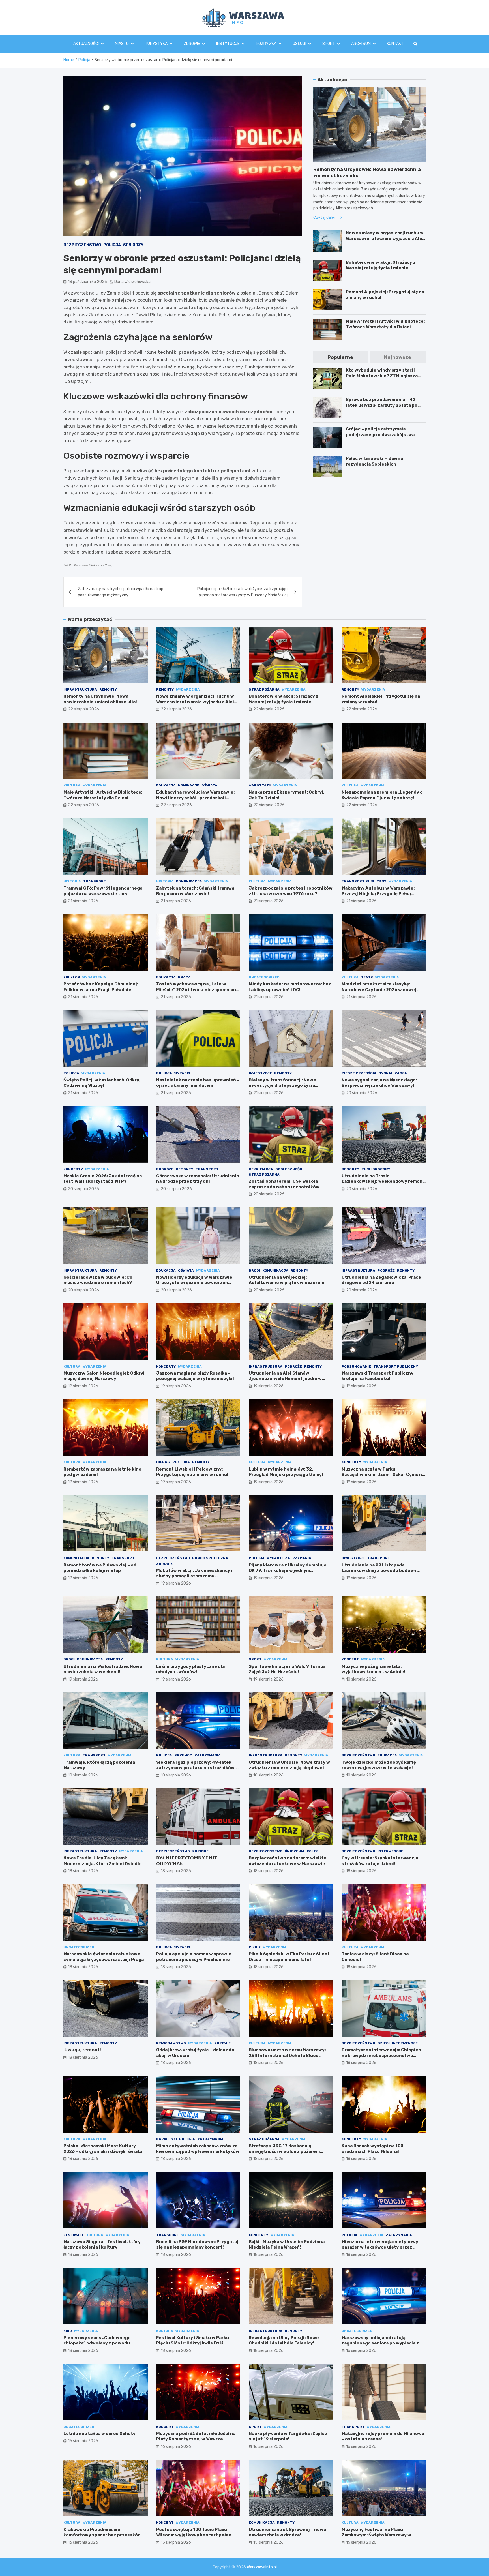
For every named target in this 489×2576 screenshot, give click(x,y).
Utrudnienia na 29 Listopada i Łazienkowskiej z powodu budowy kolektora (379, 1571)
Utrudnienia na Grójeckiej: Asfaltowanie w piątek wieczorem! (287, 1280)
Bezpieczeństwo (82, 245)
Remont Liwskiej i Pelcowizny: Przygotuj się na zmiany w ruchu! (192, 1472)
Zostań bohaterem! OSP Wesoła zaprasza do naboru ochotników (284, 1184)
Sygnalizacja (393, 1073)
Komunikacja (189, 881)
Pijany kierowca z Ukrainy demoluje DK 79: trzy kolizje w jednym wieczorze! (288, 1571)
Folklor (72, 977)
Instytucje (228, 44)
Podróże (165, 1169)
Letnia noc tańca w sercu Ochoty (99, 2434)
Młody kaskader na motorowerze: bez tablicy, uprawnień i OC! (290, 987)
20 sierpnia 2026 (362, 1093)
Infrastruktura (80, 689)
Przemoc (183, 1755)
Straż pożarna (264, 689)
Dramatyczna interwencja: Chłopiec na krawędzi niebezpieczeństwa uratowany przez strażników (381, 2055)
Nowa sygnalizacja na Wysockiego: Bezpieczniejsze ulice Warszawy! (379, 1083)
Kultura (72, 785)
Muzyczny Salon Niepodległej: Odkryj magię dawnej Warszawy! (104, 1376)
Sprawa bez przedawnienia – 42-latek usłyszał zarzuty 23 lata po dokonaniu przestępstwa (382, 405)
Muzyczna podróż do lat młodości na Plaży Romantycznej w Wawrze (196, 2436)
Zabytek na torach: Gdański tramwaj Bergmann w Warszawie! (196, 891)
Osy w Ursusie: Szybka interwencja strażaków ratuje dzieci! (380, 1861)
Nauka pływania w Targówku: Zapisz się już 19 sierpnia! (288, 2436)
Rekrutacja (261, 1169)
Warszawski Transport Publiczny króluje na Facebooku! (378, 1376)
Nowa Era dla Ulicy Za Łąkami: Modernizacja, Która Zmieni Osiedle (103, 1861)
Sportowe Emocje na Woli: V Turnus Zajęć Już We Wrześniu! (287, 1669)
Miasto (122, 44)
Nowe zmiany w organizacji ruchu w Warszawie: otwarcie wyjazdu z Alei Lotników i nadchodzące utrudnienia (385, 241)
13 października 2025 (87, 282)
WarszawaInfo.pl (262, 2567)
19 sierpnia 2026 (83, 1386)
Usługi (299, 44)
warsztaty (260, 785)
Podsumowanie (356, 1366)
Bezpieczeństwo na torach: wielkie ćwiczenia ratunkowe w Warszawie (288, 1861)
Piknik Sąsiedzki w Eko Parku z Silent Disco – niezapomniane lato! (289, 1957)
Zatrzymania (298, 1558)
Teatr (367, 977)
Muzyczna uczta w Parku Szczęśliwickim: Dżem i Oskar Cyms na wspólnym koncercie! (383, 1475)
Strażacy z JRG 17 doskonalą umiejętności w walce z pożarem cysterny (284, 2151)
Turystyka (156, 44)
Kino (68, 2331)
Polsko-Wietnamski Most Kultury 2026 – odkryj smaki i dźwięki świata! (104, 2149)
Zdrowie (192, 44)
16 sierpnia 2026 (361, 2351)
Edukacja (166, 785)
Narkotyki (167, 2139)
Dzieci (384, 2043)
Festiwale (74, 2235)
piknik (255, 1947)
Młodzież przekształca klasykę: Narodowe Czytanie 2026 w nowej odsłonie (379, 990)
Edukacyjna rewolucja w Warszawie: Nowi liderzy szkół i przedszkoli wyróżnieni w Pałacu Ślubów (195, 798)
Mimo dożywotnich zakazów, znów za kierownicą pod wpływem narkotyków (198, 2149)
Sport (329, 44)
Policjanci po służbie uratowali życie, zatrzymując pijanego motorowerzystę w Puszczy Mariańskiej (242, 592)
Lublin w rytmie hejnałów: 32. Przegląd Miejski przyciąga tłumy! (286, 1472)
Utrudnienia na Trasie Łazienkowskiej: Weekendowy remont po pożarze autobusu (383, 1181)
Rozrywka (266, 44)
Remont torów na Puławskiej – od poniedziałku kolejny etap (100, 1568)
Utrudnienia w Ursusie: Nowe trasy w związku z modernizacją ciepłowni (289, 1765)
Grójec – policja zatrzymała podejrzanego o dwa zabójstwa (380, 432)
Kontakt (395, 44)
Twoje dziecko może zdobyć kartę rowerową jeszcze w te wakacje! (379, 1765)
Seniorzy (133, 245)
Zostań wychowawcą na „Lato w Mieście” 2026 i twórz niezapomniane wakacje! (198, 990)
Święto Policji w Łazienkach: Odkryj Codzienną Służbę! (102, 1083)
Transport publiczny (364, 881)
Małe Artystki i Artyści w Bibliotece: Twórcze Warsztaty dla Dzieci (385, 324)
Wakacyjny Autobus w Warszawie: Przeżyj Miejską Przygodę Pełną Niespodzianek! (378, 894)
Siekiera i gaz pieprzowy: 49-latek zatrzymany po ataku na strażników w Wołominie (198, 1768)
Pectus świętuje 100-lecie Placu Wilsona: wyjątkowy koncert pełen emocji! (194, 2535)
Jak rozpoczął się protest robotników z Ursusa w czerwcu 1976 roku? (291, 891)
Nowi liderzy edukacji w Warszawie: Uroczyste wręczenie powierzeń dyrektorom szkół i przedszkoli (195, 1283)
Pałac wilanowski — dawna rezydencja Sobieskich (374, 461)
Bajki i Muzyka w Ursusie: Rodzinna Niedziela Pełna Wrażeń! (287, 2245)
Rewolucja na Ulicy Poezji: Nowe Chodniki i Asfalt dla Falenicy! (284, 2341)
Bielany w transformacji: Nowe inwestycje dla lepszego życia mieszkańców (282, 1086)
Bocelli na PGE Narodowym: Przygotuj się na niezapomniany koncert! (197, 2245)
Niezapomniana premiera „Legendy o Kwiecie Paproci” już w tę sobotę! (382, 795)
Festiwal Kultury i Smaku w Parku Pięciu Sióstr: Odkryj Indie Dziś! (193, 2341)
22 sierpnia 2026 (83, 709)
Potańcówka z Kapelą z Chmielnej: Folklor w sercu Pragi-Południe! (101, 987)
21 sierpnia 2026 (83, 901)
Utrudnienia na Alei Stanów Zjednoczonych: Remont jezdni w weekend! (285, 1379)
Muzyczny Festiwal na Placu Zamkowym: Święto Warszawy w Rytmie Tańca (376, 2535)
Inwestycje (260, 1073)
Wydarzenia (188, 689)
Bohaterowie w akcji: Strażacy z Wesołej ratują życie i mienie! (381, 265)
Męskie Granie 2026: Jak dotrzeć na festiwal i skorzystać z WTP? (103, 1179)
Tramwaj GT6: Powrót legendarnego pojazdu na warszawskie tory (103, 891)
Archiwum (361, 44)
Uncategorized (264, 977)
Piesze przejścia (359, 1073)
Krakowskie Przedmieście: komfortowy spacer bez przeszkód (102, 2532)
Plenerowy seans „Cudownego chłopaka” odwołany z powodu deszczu (97, 2343)
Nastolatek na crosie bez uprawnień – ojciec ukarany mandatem (198, 1083)
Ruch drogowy (376, 1169)
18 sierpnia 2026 (361, 1679)
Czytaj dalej (324, 217)
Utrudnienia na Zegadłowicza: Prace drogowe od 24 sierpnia (381, 1280)
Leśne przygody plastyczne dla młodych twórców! (190, 1669)
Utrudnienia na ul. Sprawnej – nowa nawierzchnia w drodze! (287, 2532)
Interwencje (390, 1851)
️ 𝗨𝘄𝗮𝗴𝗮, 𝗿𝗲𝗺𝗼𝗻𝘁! (82, 2050)
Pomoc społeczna (210, 1558)
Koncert (350, 1659)
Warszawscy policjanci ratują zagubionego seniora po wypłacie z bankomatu (380, 2343)
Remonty (108, 689)
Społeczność (289, 1169)
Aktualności (86, 44)
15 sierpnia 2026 (176, 2542)
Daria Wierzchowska (132, 282)
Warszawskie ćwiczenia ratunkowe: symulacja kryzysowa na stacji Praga (104, 1957)
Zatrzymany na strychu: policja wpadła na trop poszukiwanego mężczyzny (121, 592)
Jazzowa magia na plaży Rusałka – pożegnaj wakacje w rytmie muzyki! (195, 1376)
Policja (112, 245)
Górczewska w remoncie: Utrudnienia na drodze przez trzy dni (198, 1179)
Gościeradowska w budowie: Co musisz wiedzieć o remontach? (98, 1280)
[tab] (340, 357)
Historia (72, 881)
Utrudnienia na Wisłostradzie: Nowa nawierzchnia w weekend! (103, 1669)
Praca (184, 977)
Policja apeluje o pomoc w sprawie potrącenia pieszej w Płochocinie (194, 1957)
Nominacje (189, 785)
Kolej (313, 1851)
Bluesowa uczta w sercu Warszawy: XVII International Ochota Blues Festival (287, 2055)
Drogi (254, 1270)
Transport (95, 881)
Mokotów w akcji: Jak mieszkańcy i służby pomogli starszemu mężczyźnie (194, 1576)
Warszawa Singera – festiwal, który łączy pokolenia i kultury (102, 2245)
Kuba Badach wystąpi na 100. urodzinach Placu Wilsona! (373, 2149)
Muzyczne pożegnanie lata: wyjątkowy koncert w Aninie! (374, 1669)
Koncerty (73, 1169)
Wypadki (182, 1073)
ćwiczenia (295, 1851)
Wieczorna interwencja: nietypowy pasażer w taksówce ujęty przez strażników (380, 2247)
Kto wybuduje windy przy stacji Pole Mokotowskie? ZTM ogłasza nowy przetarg (382, 376)
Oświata (209, 785)
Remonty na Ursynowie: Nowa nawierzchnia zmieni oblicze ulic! (100, 699)
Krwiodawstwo (171, 2043)
